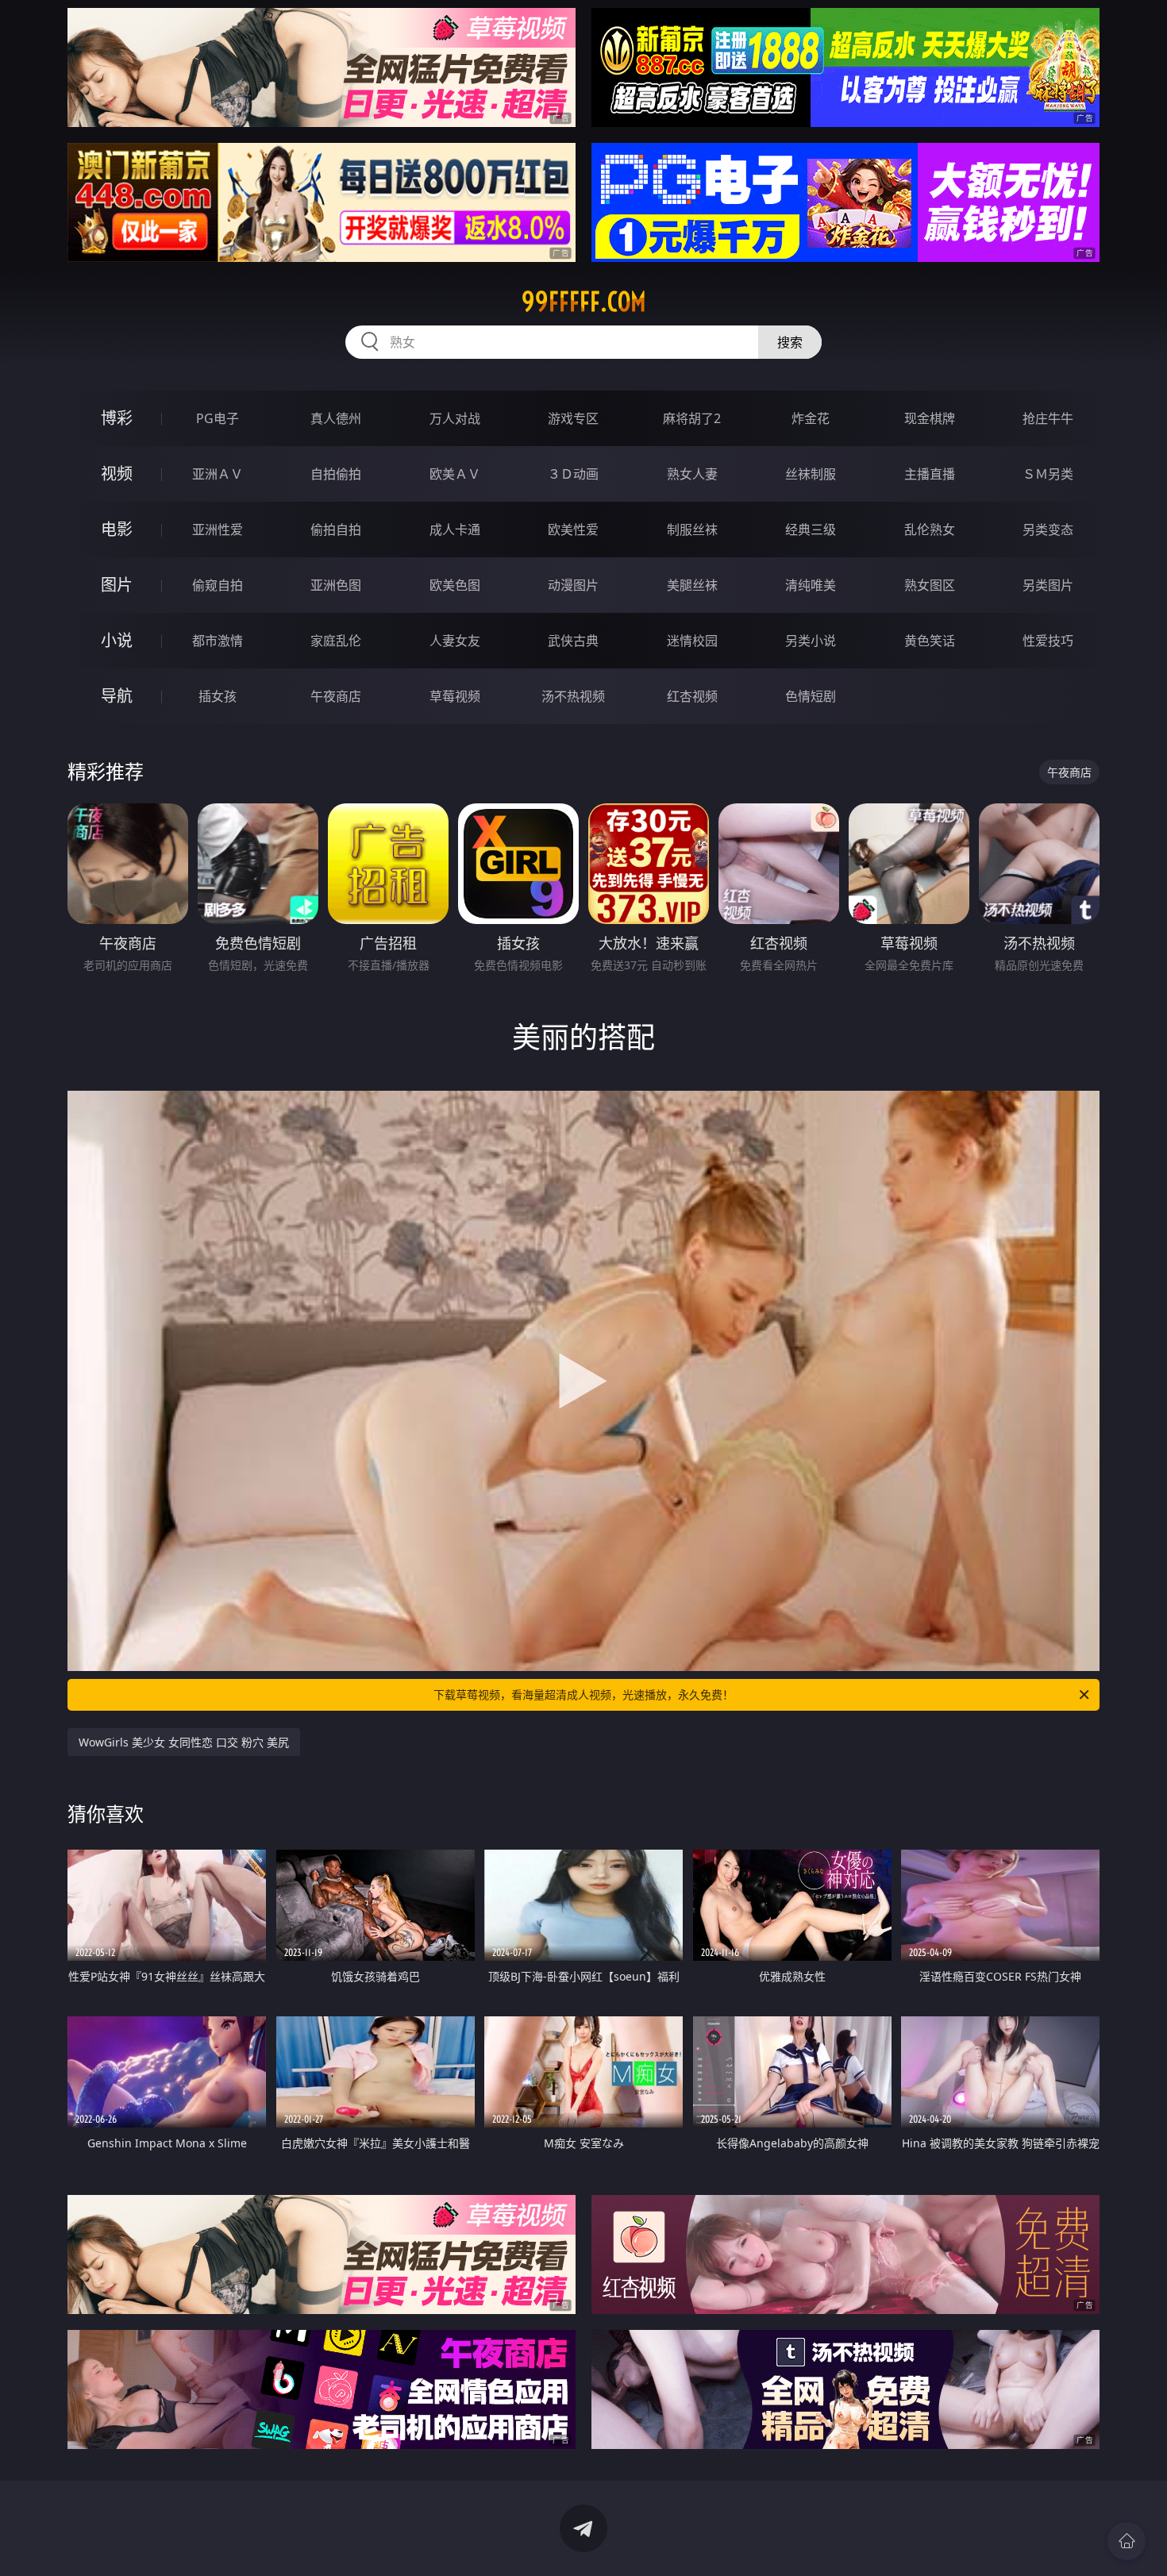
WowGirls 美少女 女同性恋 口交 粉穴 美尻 (184, 1742)
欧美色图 (455, 585)
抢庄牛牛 (1048, 418)
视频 (117, 474)
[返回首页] (1127, 2541)
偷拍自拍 (336, 529)
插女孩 (218, 696)
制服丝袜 (692, 529)
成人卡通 (455, 529)
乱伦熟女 (930, 529)
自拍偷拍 (336, 474)
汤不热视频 (573, 696)
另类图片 (1048, 585)
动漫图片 (573, 585)
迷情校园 (692, 641)
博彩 (117, 418)
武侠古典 (573, 641)
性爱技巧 (1048, 641)
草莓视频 (455, 696)
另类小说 (811, 641)
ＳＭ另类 (1048, 474)
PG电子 (218, 418)
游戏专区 (573, 418)
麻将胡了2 (692, 418)
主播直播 (930, 474)
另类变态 (1048, 529)
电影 (117, 529)
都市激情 (218, 641)
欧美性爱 (573, 529)
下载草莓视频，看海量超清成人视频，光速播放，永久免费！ (583, 1694)
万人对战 (455, 418)
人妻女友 (455, 641)
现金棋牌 (930, 418)
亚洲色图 (336, 585)
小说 (117, 640)
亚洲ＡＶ (218, 474)
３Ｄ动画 (573, 474)
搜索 (790, 342)
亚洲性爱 (218, 529)
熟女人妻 (692, 474)
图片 (117, 585)
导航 (117, 696)
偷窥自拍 (218, 585)
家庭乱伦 (336, 641)
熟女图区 (930, 585)
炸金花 (811, 418)
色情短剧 (811, 696)
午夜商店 (336, 696)
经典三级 (811, 529)
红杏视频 (692, 696)
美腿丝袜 (692, 585)
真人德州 (336, 418)
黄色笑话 (930, 641)
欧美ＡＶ (455, 474)
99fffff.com (584, 302)
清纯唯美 (811, 585)
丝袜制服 (811, 474)
